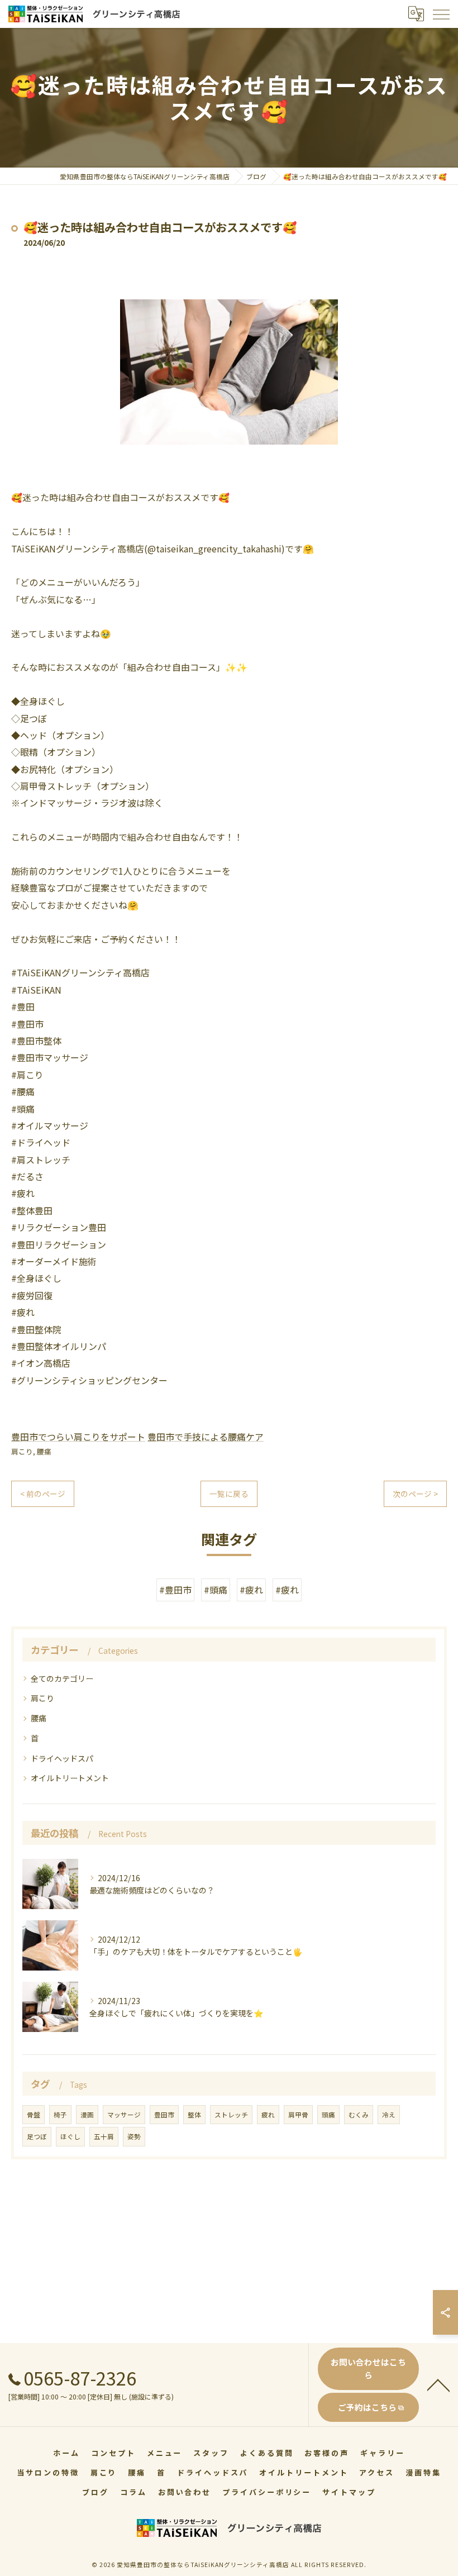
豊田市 (164, 2115)
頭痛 (328, 2115)
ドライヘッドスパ (62, 1758)
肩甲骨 (298, 2115)
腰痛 (44, 1451)
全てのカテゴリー (62, 1678)
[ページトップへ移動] (438, 2384)
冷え (389, 2115)
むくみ (359, 2115)
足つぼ (37, 2136)
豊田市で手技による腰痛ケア (206, 1437)
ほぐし (70, 2136)
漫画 (87, 2115)
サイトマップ (349, 2492)
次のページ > (415, 1494)
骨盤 (34, 2115)
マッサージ (124, 2115)
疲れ (268, 2115)
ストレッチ (231, 2115)
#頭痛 (216, 1590)
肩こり (22, 1451)
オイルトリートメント (70, 1778)
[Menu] (441, 14)
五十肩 (104, 2136)
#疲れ (251, 1590)
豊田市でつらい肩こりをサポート (78, 1437)
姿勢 (134, 2136)
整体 (194, 2115)
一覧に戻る (229, 1494)
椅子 (60, 2115)
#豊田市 (175, 1590)
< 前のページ (43, 1494)
